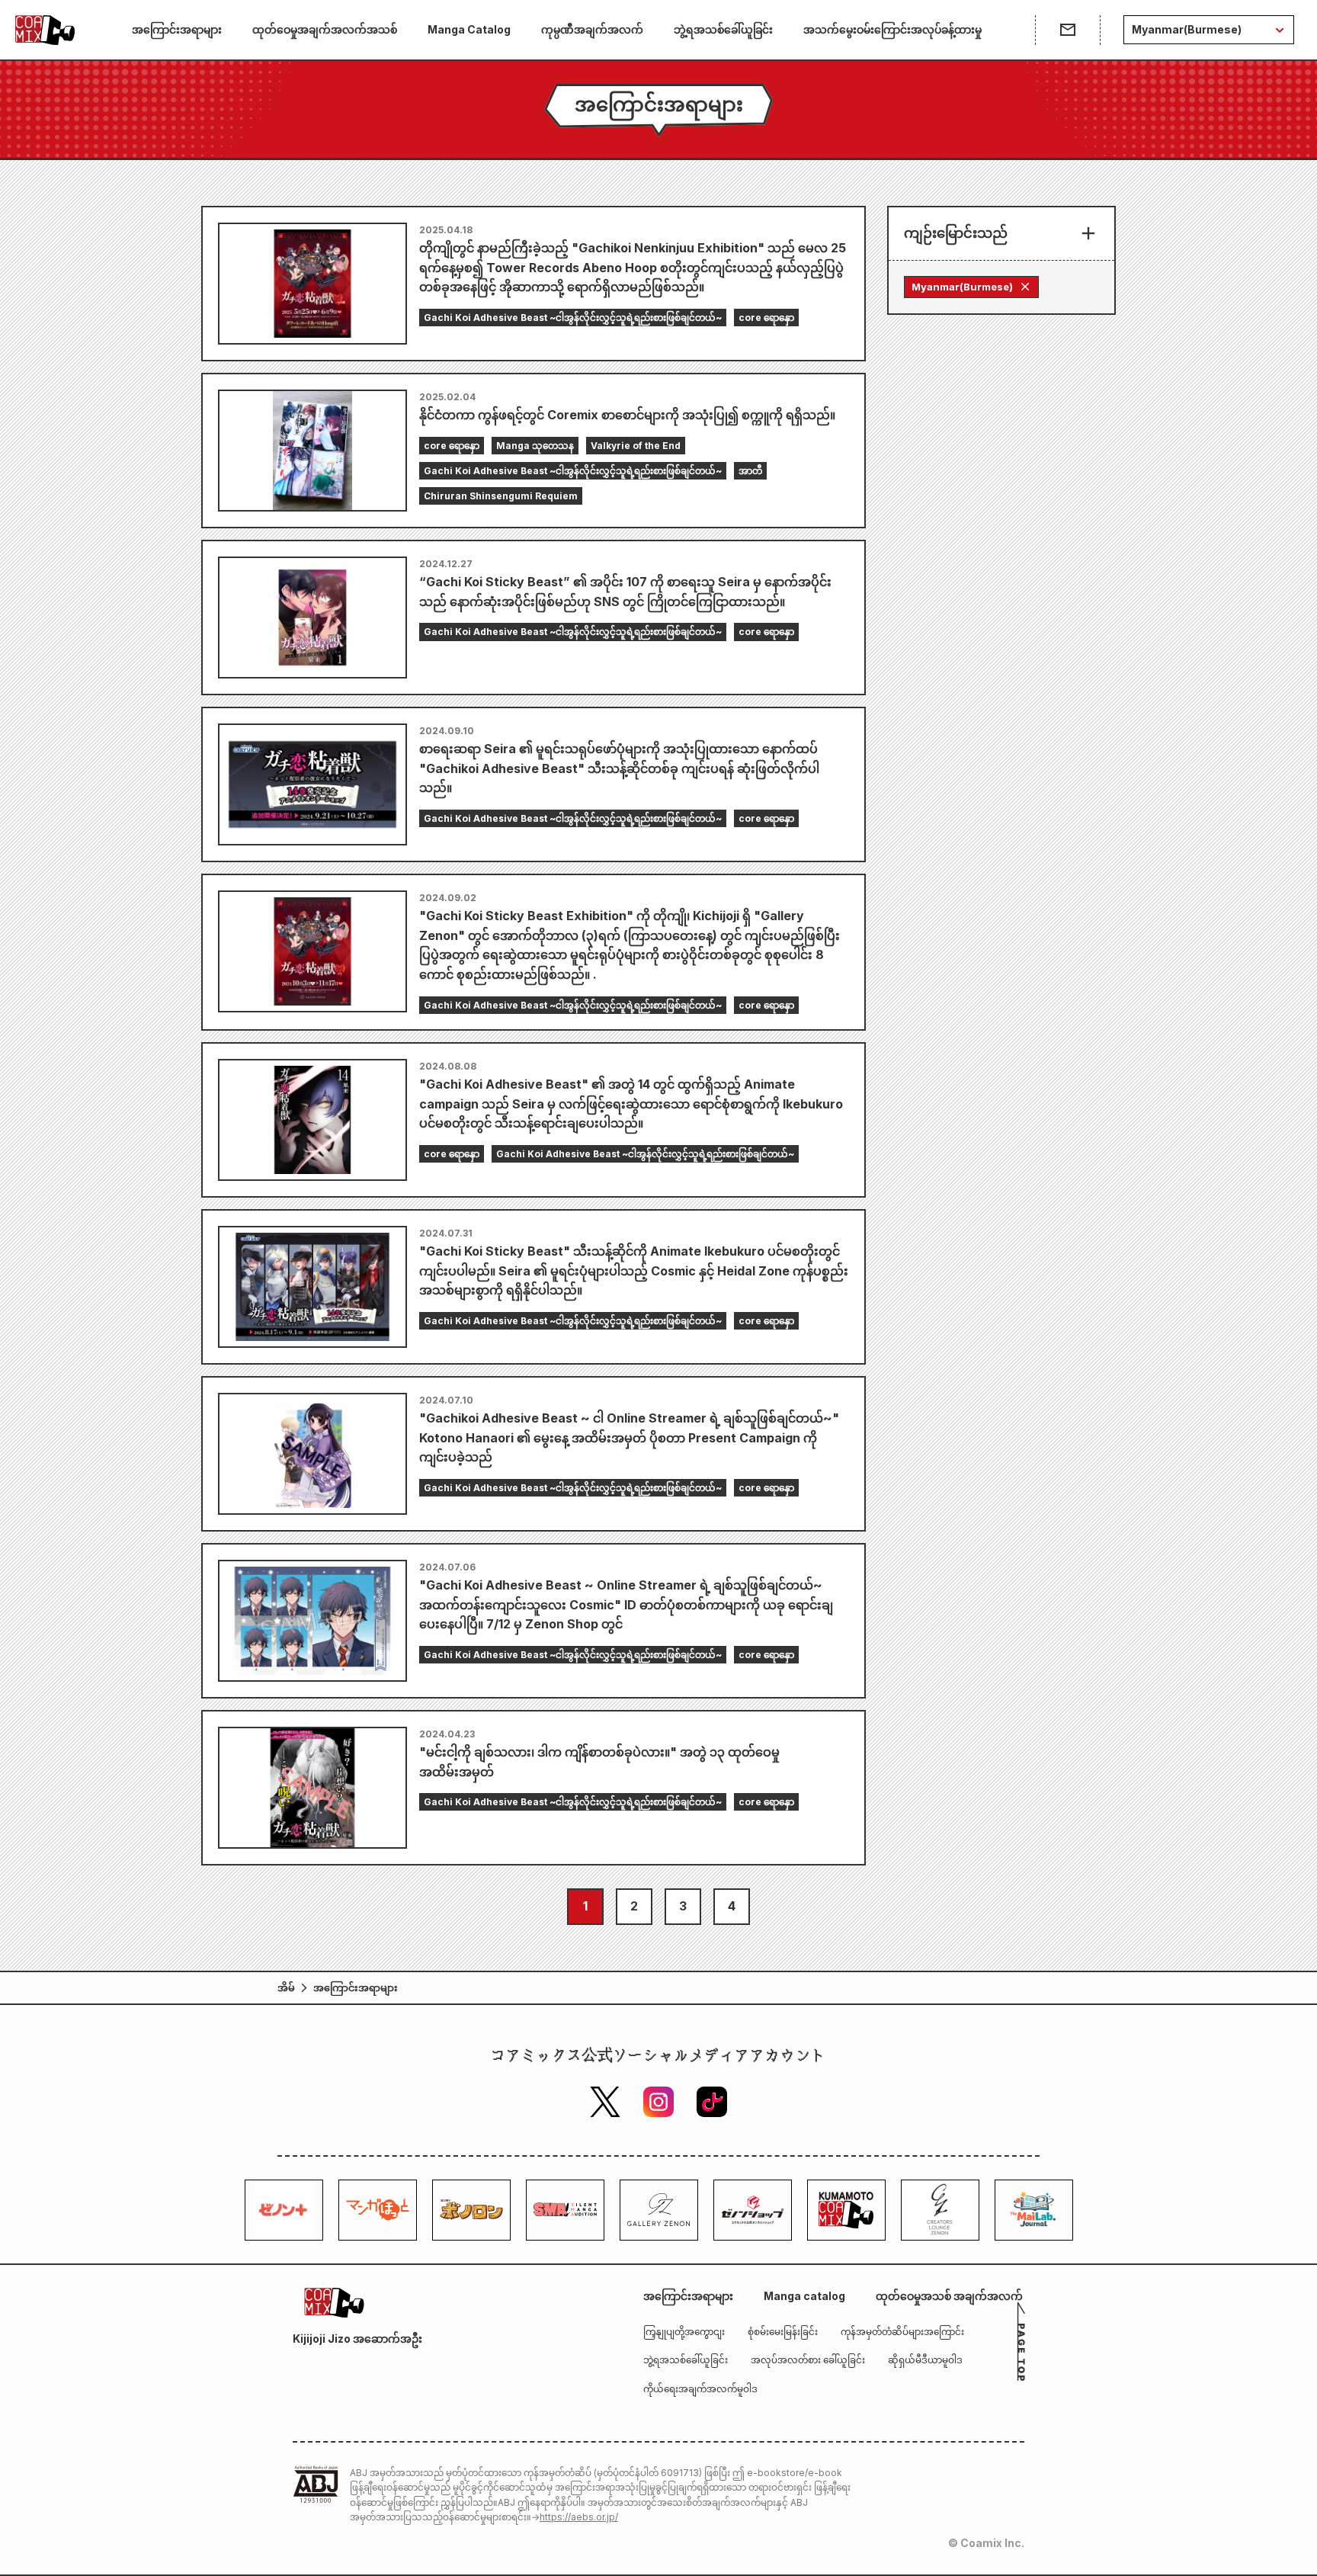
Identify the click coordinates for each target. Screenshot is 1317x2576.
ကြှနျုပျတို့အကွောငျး (684, 2332)
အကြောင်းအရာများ (177, 29)
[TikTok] (712, 2102)
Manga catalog (804, 2296)
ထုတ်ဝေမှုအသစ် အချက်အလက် (949, 2296)
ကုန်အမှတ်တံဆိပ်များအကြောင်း (902, 2332)
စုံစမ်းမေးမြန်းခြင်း (783, 2332)
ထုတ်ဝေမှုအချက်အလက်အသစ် (325, 29)
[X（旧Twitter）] (605, 2102)
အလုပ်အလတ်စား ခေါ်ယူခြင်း (808, 2360)
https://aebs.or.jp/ (579, 2517)
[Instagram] (658, 2102)
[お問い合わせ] (1067, 30)
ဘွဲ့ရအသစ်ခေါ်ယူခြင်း (723, 29)
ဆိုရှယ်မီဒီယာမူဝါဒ (925, 2360)
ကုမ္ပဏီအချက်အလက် (592, 29)
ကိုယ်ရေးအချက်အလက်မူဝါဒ (700, 2389)
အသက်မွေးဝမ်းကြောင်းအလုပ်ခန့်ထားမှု (892, 29)
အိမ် (286, 1987)
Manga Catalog (469, 29)
